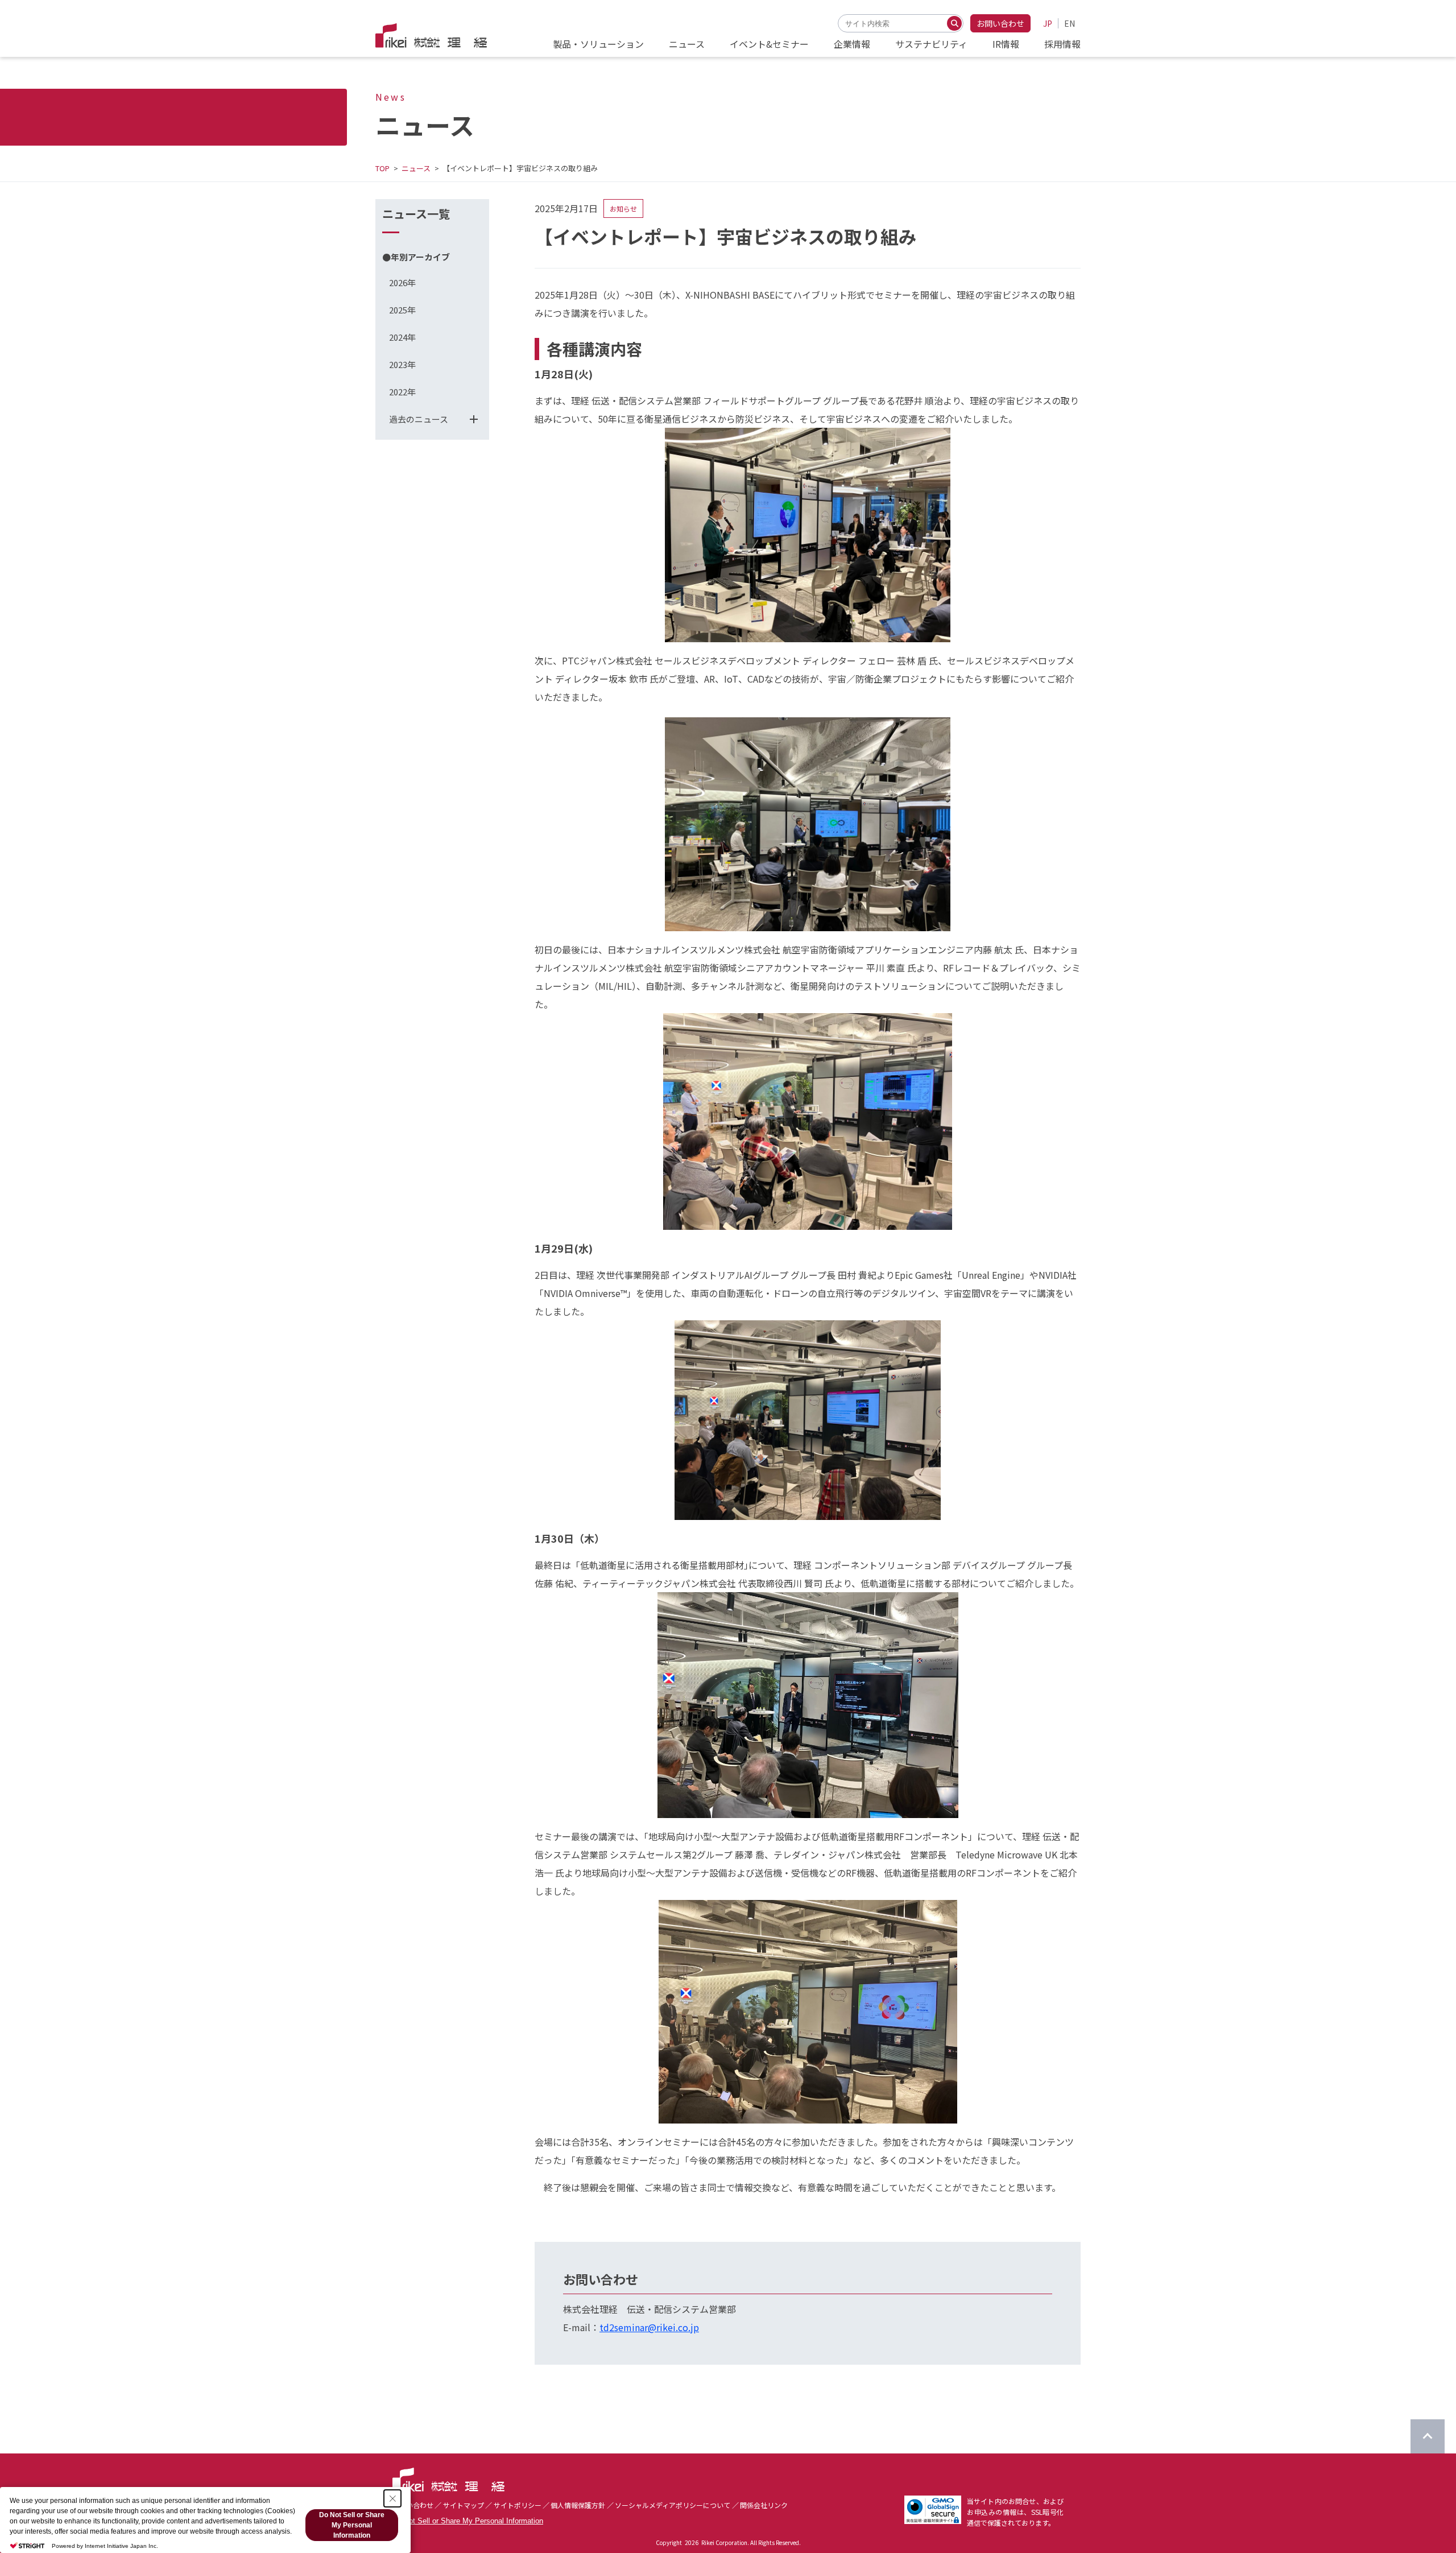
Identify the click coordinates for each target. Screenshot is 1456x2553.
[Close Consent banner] (392, 2498)
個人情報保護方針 (578, 2505)
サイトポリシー (518, 2505)
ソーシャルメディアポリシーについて (673, 2505)
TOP (382, 168)
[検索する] (954, 23)
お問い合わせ (1000, 23)
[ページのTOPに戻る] (1428, 2436)
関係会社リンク (764, 2505)
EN (1070, 23)
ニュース (416, 168)
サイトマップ (464, 2505)
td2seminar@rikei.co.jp (649, 2327)
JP (1048, 23)
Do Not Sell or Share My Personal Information (468, 2521)
